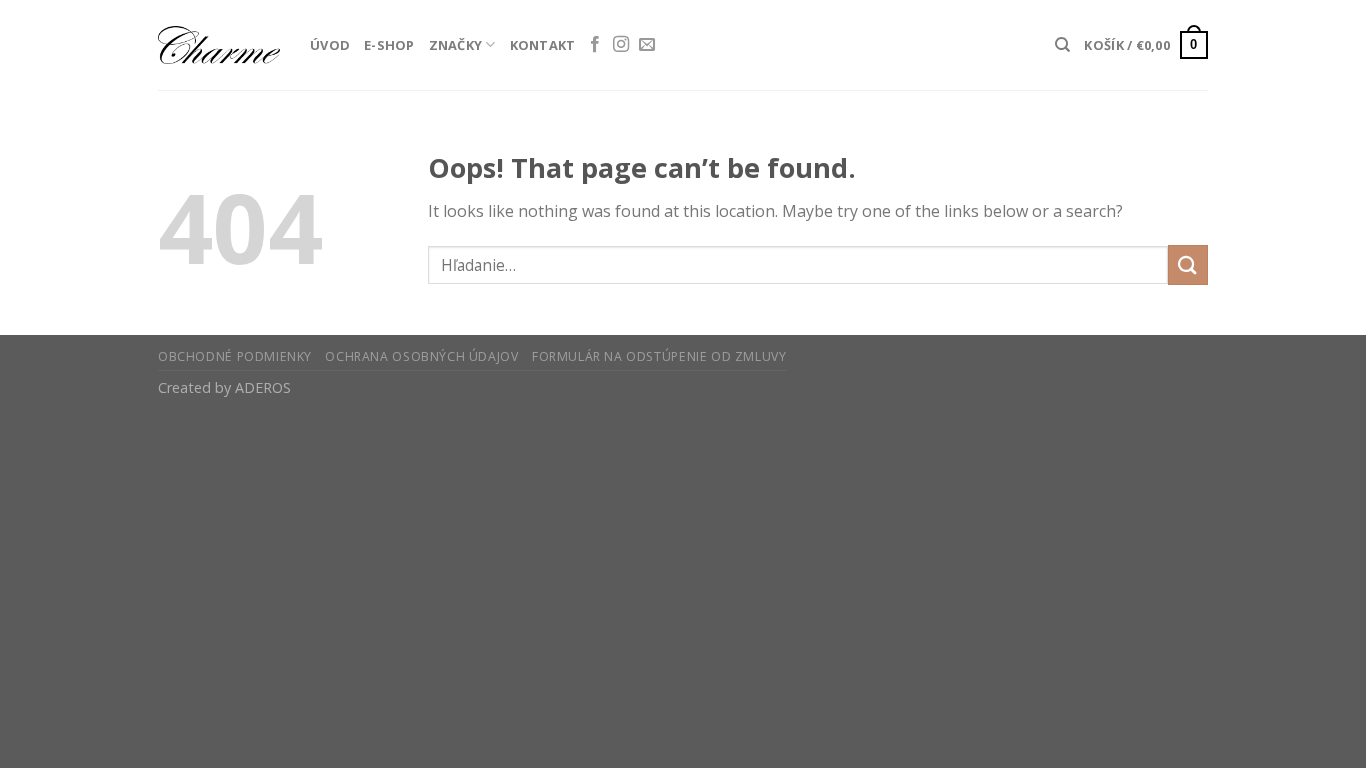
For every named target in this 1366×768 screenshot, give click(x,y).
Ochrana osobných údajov (421, 356)
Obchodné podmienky (235, 356)
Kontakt (543, 45)
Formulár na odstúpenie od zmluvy (659, 356)
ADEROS (263, 387)
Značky (456, 45)
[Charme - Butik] (219, 45)
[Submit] (1188, 264)
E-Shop (389, 45)
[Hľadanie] (1062, 45)
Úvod (330, 45)
